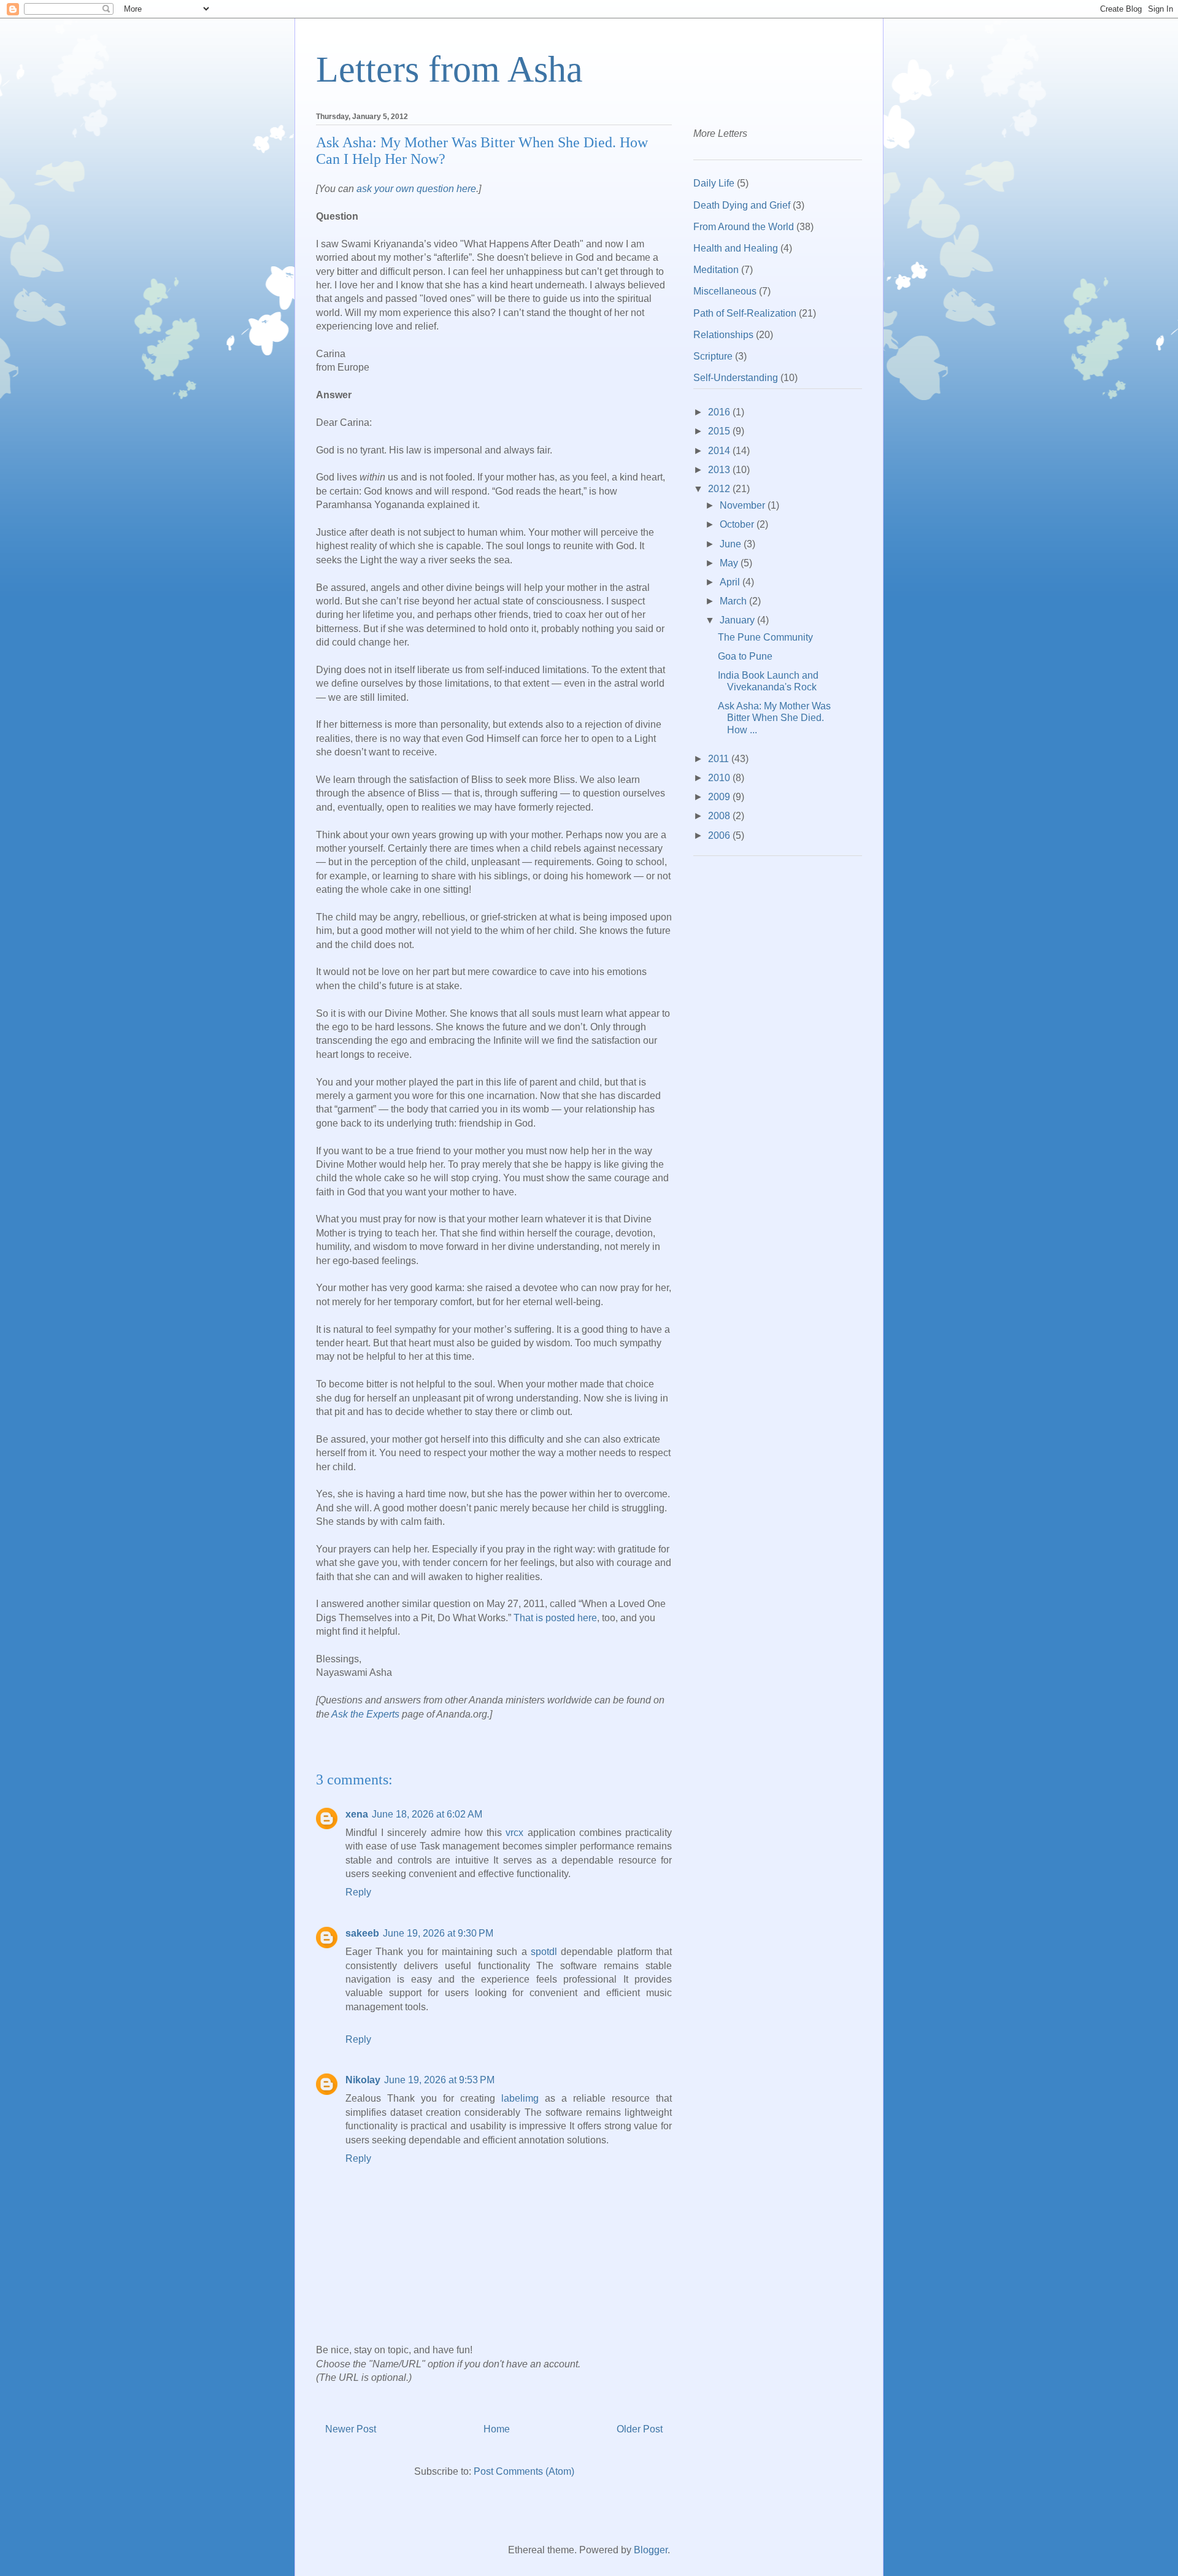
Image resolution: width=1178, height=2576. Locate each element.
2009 (720, 797)
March (734, 601)
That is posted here (555, 1618)
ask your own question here (416, 189)
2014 (720, 451)
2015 (720, 431)
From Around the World (744, 227)
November (744, 505)
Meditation (716, 270)
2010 (720, 778)
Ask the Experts (365, 1714)
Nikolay (363, 2080)
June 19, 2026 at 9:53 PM (439, 2080)
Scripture (713, 356)
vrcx (514, 1833)
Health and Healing (736, 248)
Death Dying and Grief (742, 205)
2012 (720, 489)
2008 (720, 816)
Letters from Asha (449, 69)
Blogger (651, 2550)
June (732, 544)
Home (497, 2429)
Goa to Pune (745, 656)
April (731, 582)
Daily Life (714, 183)
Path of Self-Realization (745, 313)
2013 (720, 470)
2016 (720, 412)
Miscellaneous (725, 291)
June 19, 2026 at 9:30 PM (438, 1933)
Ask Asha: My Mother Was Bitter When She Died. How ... (774, 718)
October (738, 524)
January (738, 620)
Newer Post (351, 2429)
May (730, 563)
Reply (358, 1892)
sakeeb (362, 1933)
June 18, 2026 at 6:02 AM (427, 1814)
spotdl (544, 1952)
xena (357, 1814)
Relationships (723, 335)
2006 (720, 835)
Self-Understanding (736, 378)
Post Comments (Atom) (524, 2471)
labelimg (520, 2098)
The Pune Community (765, 637)
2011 (720, 759)
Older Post (640, 2429)
